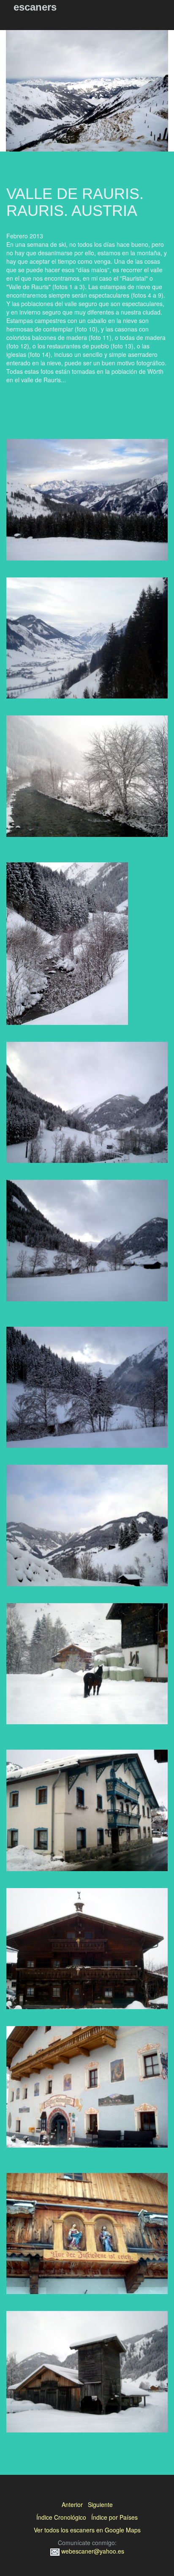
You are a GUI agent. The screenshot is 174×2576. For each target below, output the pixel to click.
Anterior (72, 2504)
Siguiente (100, 2504)
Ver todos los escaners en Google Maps (87, 2530)
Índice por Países (114, 2517)
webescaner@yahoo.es (92, 2551)
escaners (35, 7)
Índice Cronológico (61, 2517)
